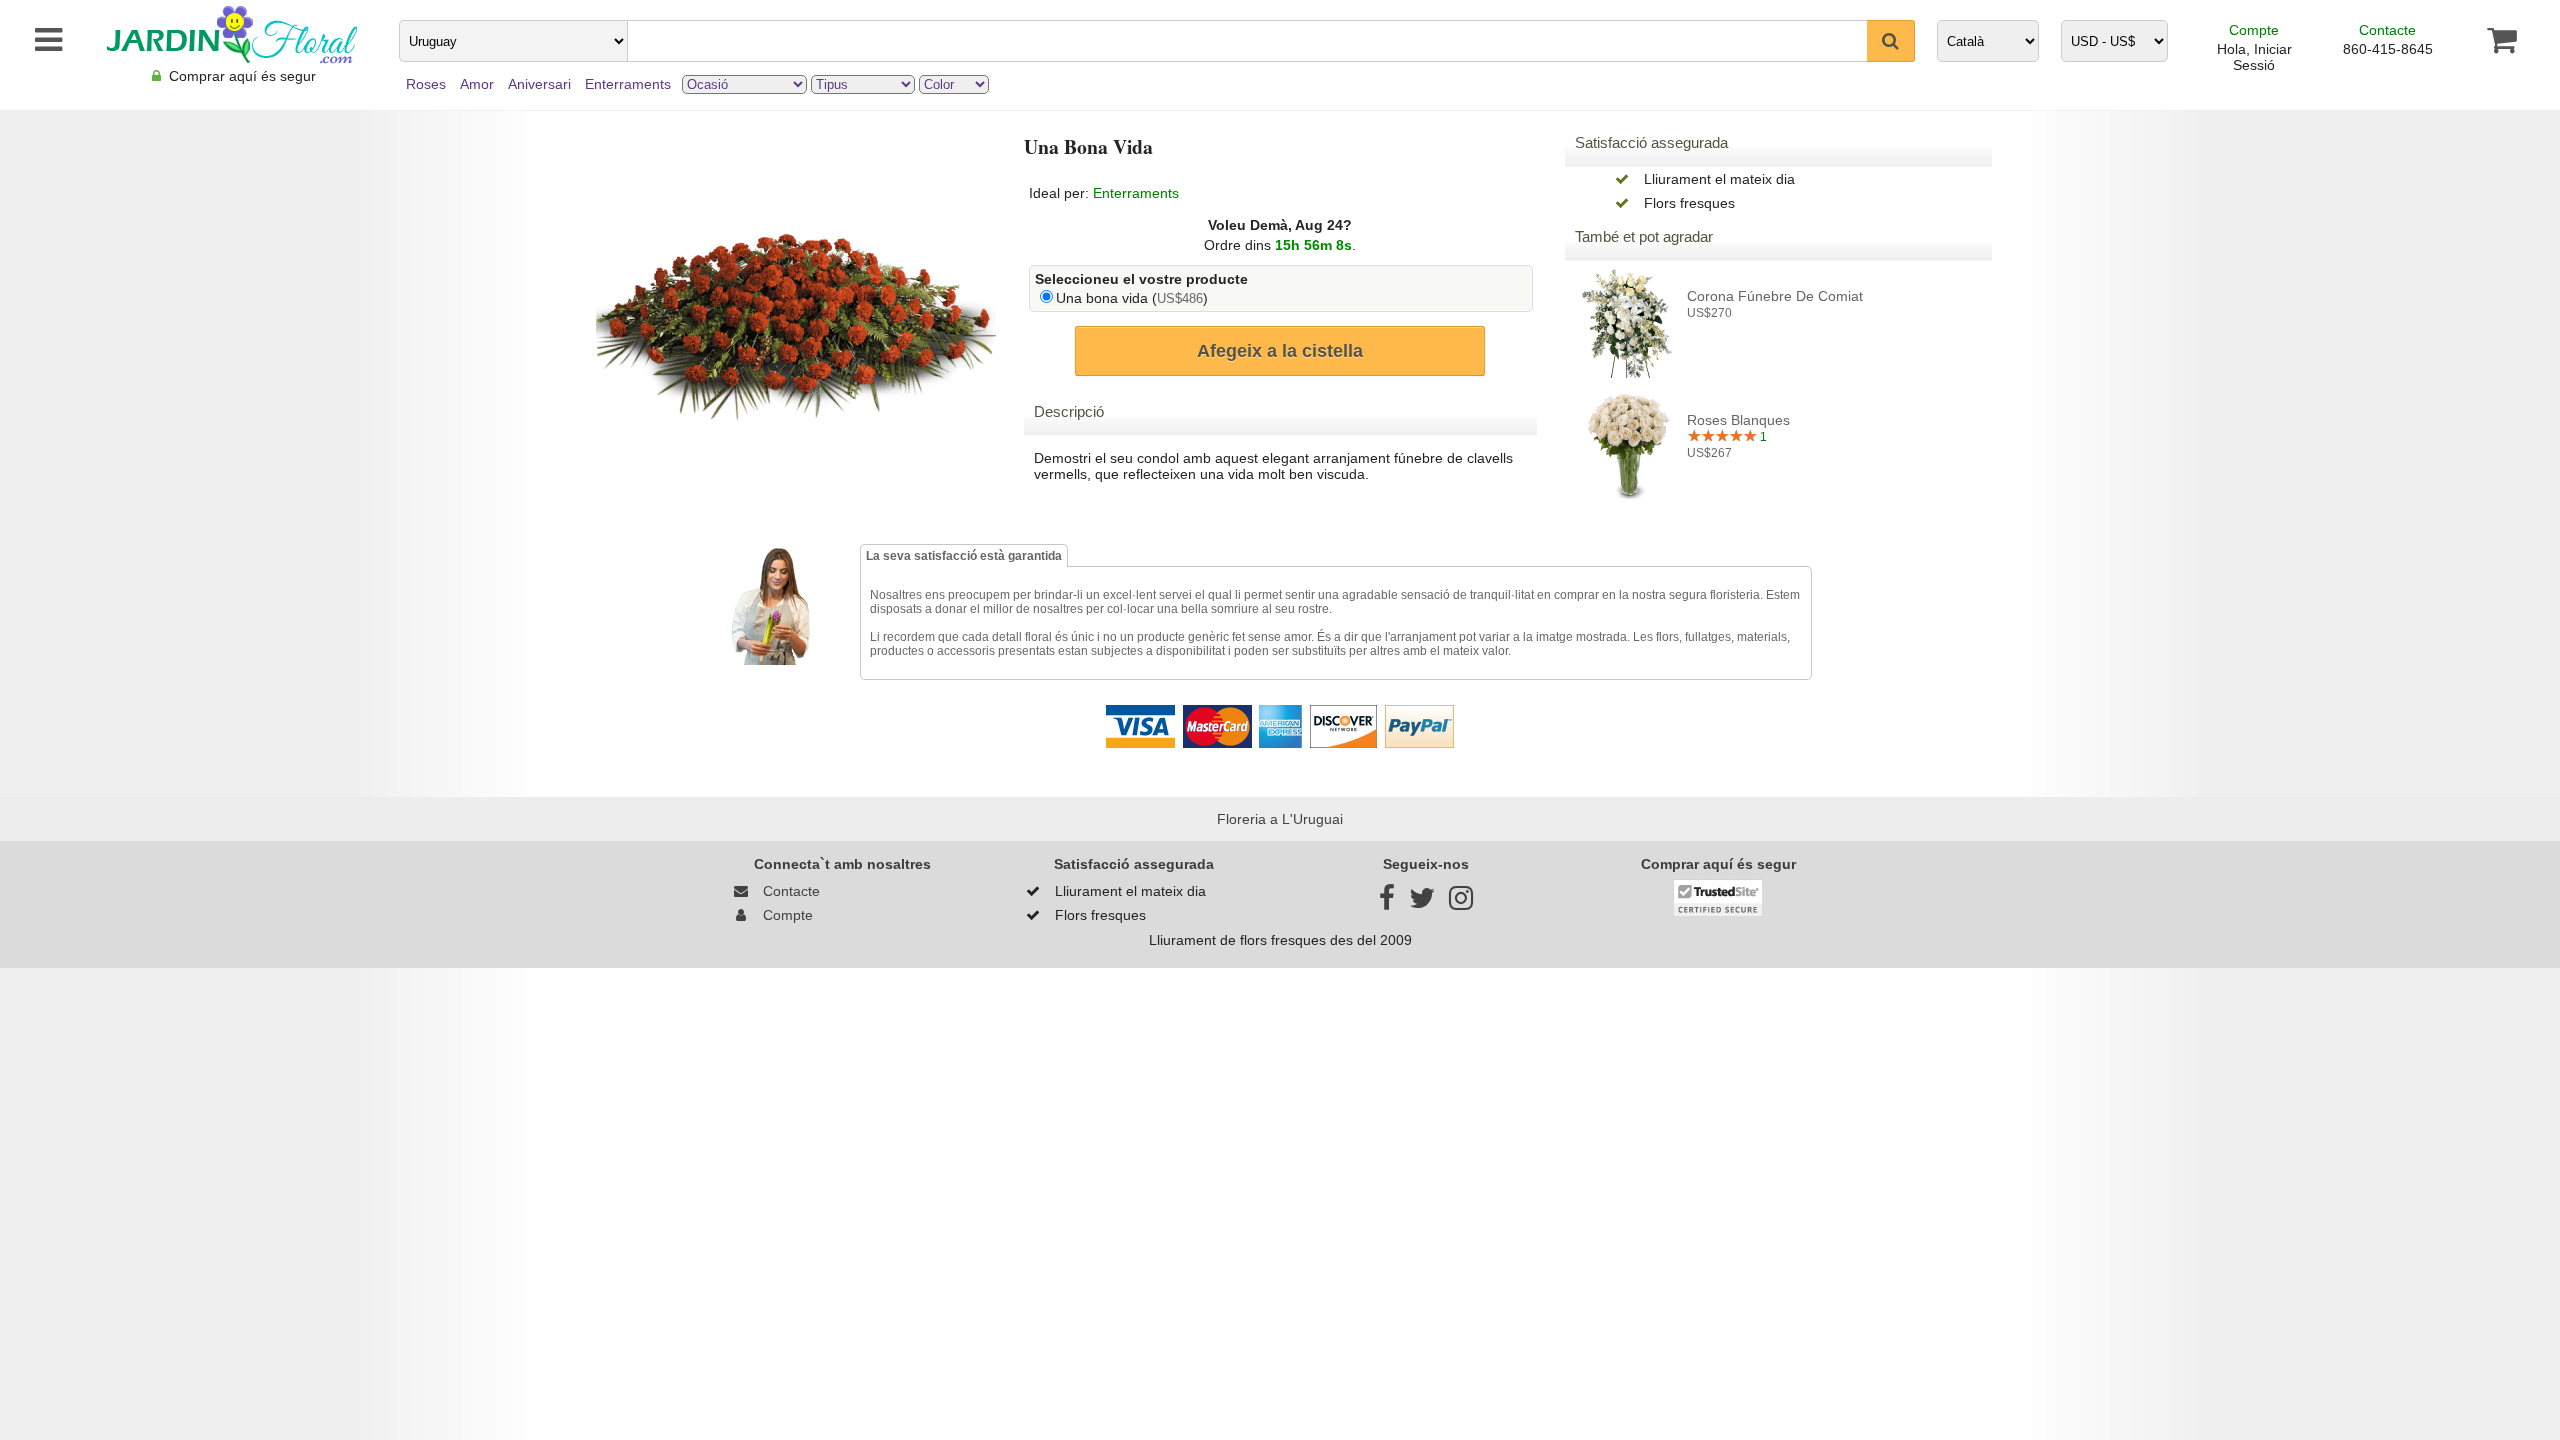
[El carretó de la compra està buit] (2501, 40)
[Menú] (38, 40)
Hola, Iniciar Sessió (2254, 57)
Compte (2254, 30)
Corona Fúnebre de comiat (1775, 296)
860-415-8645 (2388, 49)
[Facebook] (1387, 903)
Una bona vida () (1132, 298)
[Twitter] (1422, 903)
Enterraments (1136, 193)
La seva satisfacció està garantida (964, 556)
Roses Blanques (1738, 420)
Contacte (2387, 30)
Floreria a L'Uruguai (1280, 819)
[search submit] (1891, 41)
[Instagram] (1461, 903)
